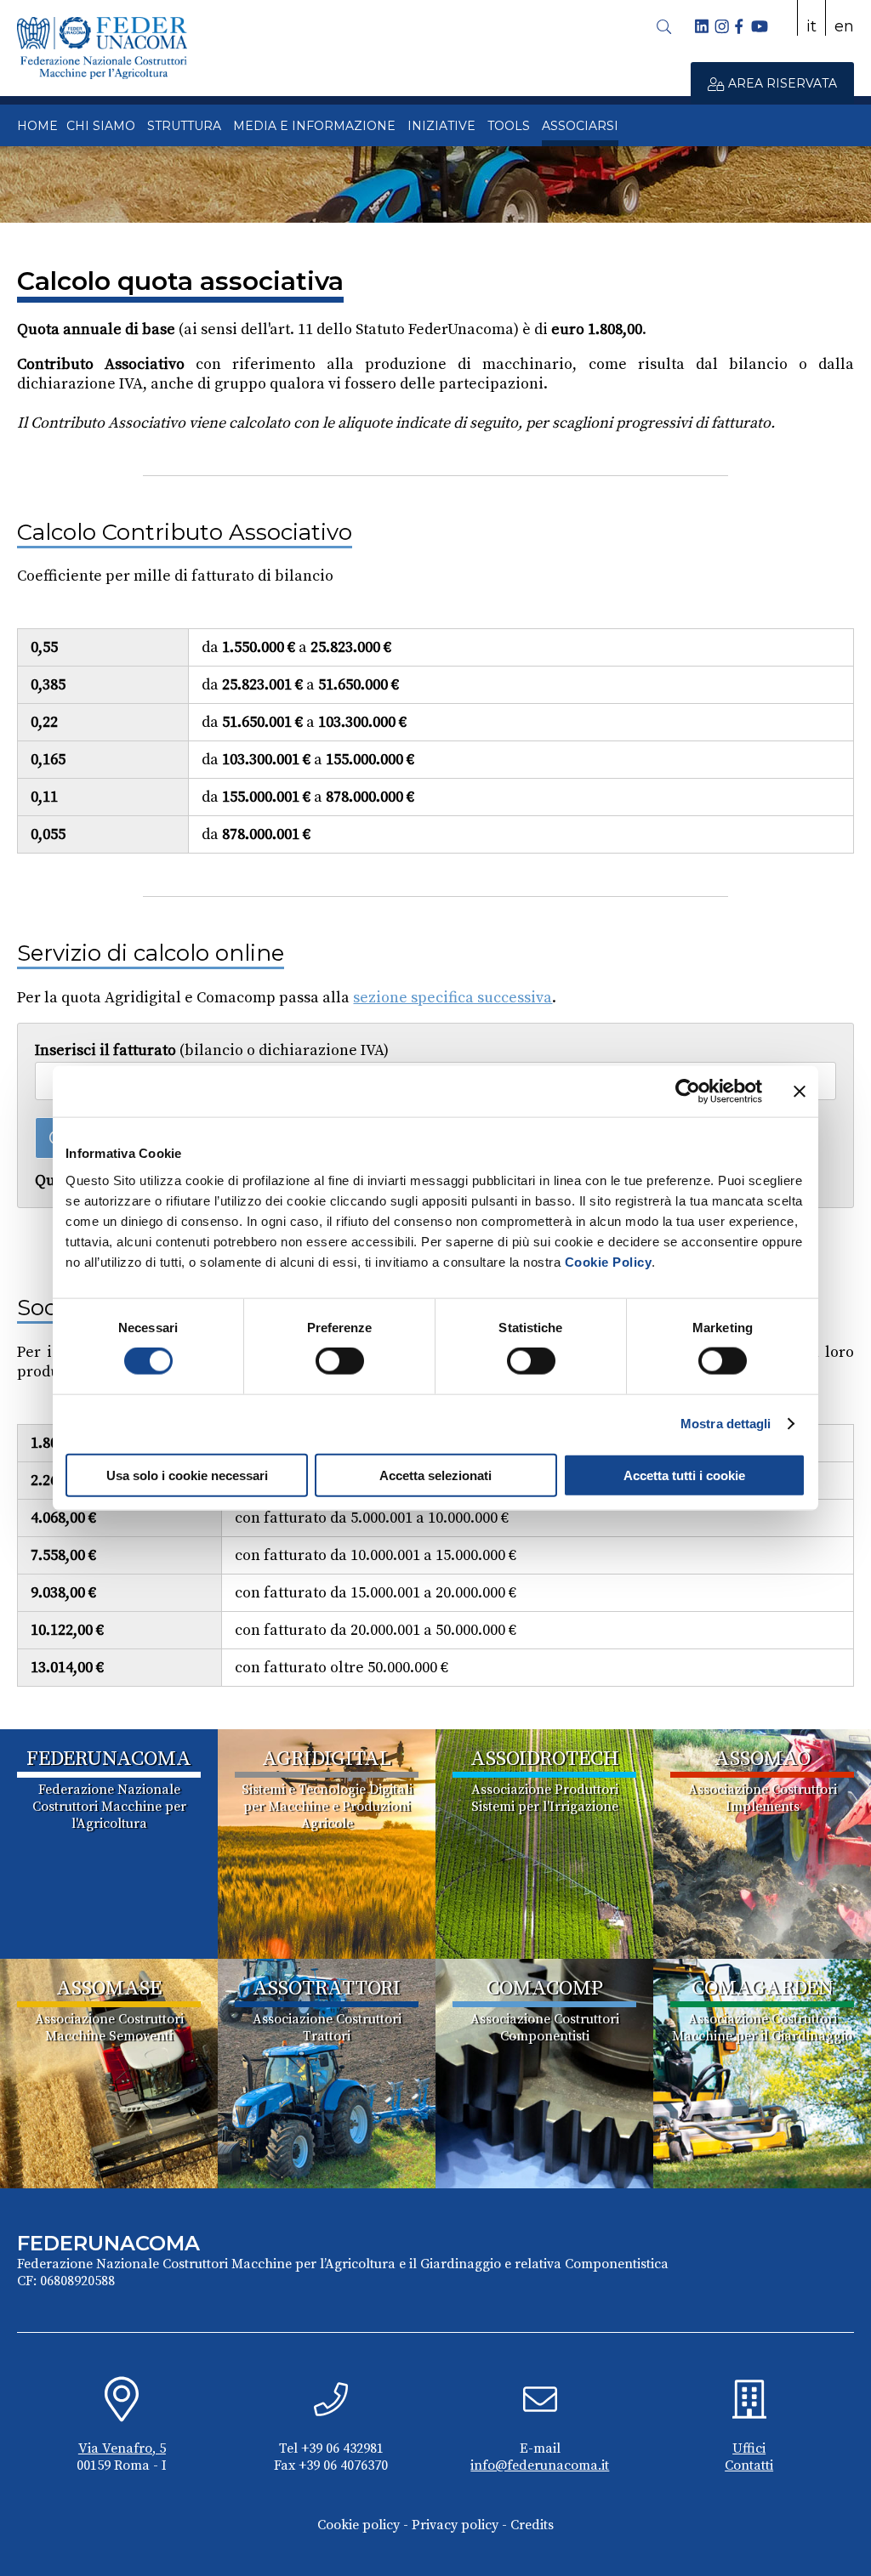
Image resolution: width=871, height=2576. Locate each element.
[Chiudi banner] (800, 1092)
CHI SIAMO (101, 126)
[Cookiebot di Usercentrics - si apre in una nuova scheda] (688, 1092)
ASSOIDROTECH (545, 1759)
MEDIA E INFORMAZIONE (314, 126)
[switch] (340, 1361)
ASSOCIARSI (580, 126)
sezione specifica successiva (453, 998)
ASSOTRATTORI (327, 1989)
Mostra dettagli (726, 1424)
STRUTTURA (184, 126)
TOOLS (509, 126)
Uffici (749, 2448)
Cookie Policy (609, 1261)
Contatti (749, 2465)
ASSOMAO (763, 1759)
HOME (37, 126)
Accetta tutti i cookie (684, 1475)
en (844, 26)
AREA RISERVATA (781, 83)
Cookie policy (359, 2525)
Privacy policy (455, 2525)
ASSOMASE (109, 1989)
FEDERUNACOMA (109, 1759)
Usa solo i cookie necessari (187, 1475)
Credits (532, 2525)
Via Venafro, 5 (122, 2448)
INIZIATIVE (441, 126)
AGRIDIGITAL (327, 1759)
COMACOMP (545, 1989)
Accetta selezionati (435, 1475)
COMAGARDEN (763, 1989)
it (811, 26)
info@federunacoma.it (540, 2465)
